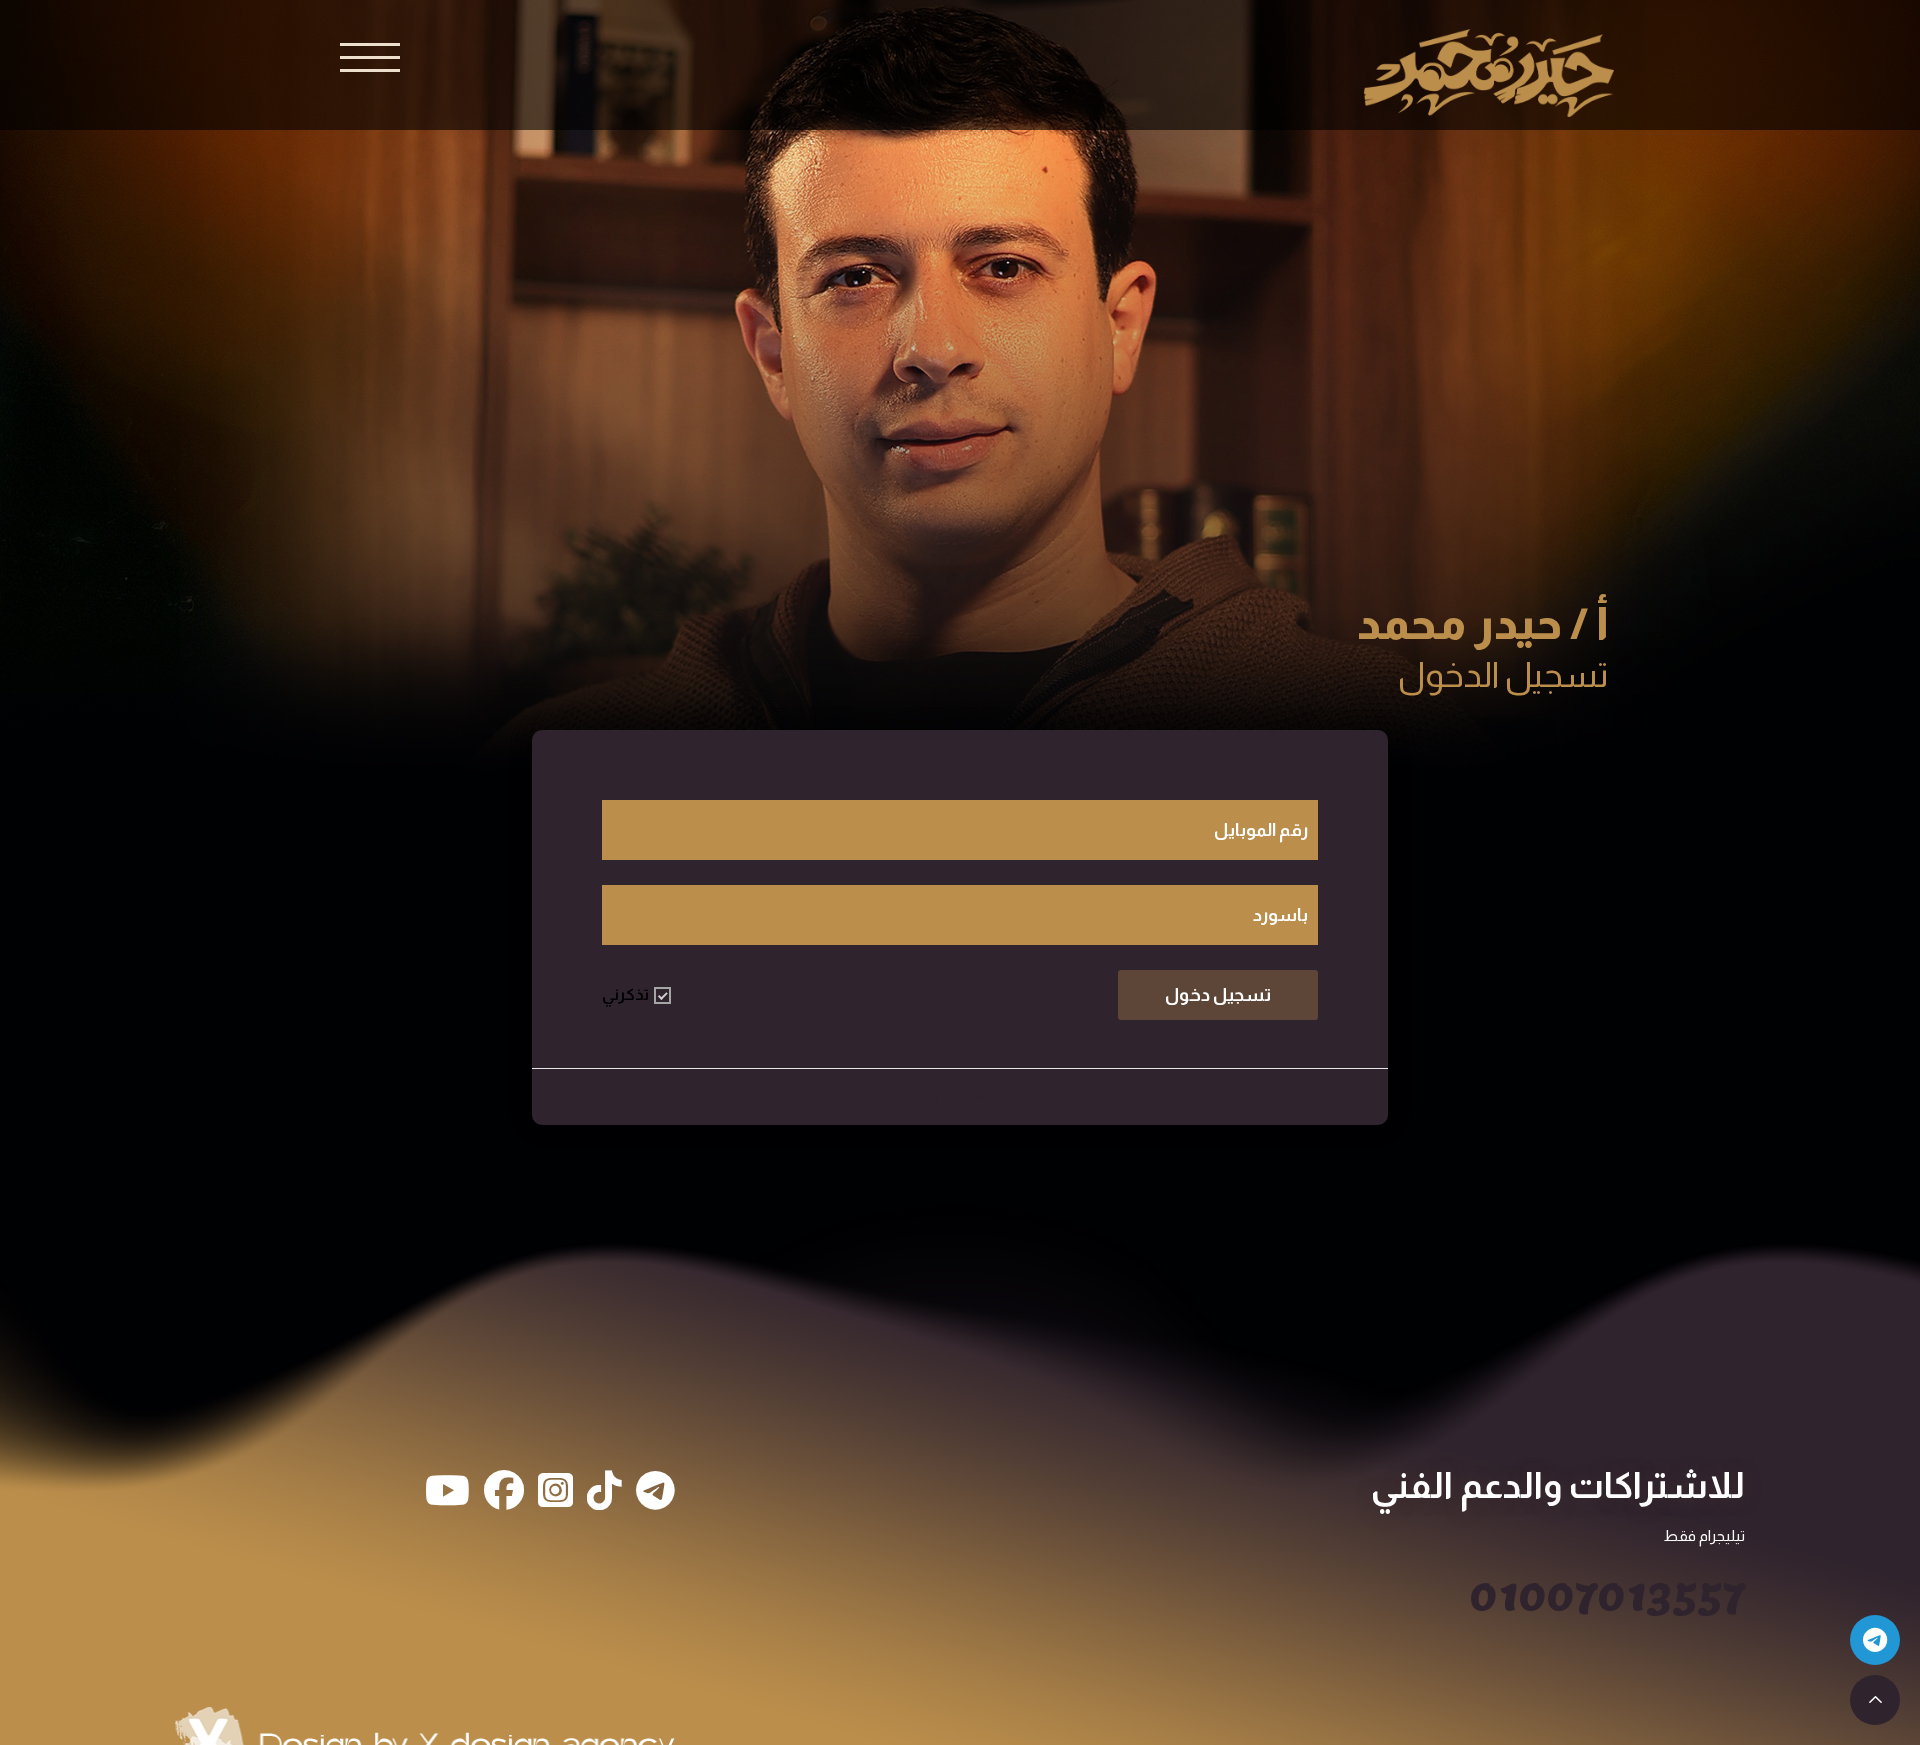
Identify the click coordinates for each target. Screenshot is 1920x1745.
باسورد (1280, 915)
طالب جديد (960, 1094)
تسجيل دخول (1218, 995)
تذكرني (625, 994)
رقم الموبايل (1261, 830)
